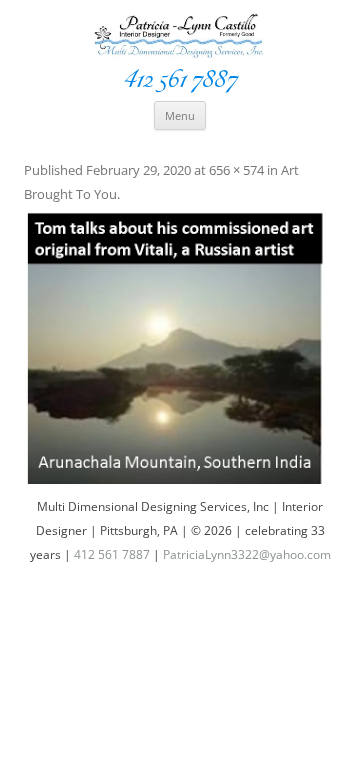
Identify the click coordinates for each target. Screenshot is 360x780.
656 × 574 (236, 170)
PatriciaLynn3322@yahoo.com (247, 554)
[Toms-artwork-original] (180, 347)
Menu (180, 115)
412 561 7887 (180, 78)
